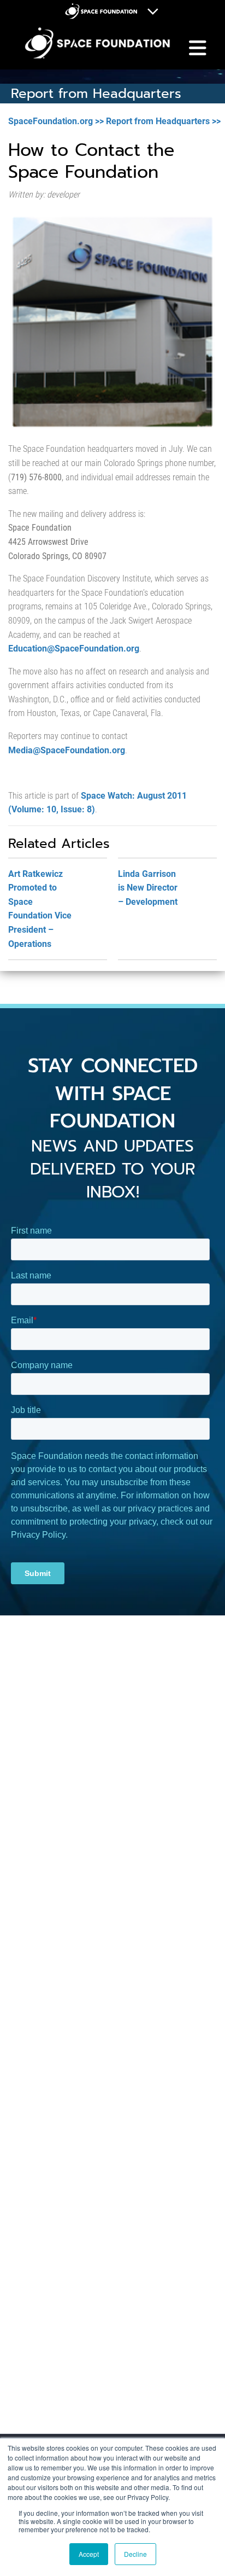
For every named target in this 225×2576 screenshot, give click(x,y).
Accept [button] (89, 2554)
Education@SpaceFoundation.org (74, 649)
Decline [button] (135, 2554)
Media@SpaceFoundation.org (67, 750)
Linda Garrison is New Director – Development (148, 888)
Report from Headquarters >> (163, 121)
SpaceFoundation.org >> (56, 121)
